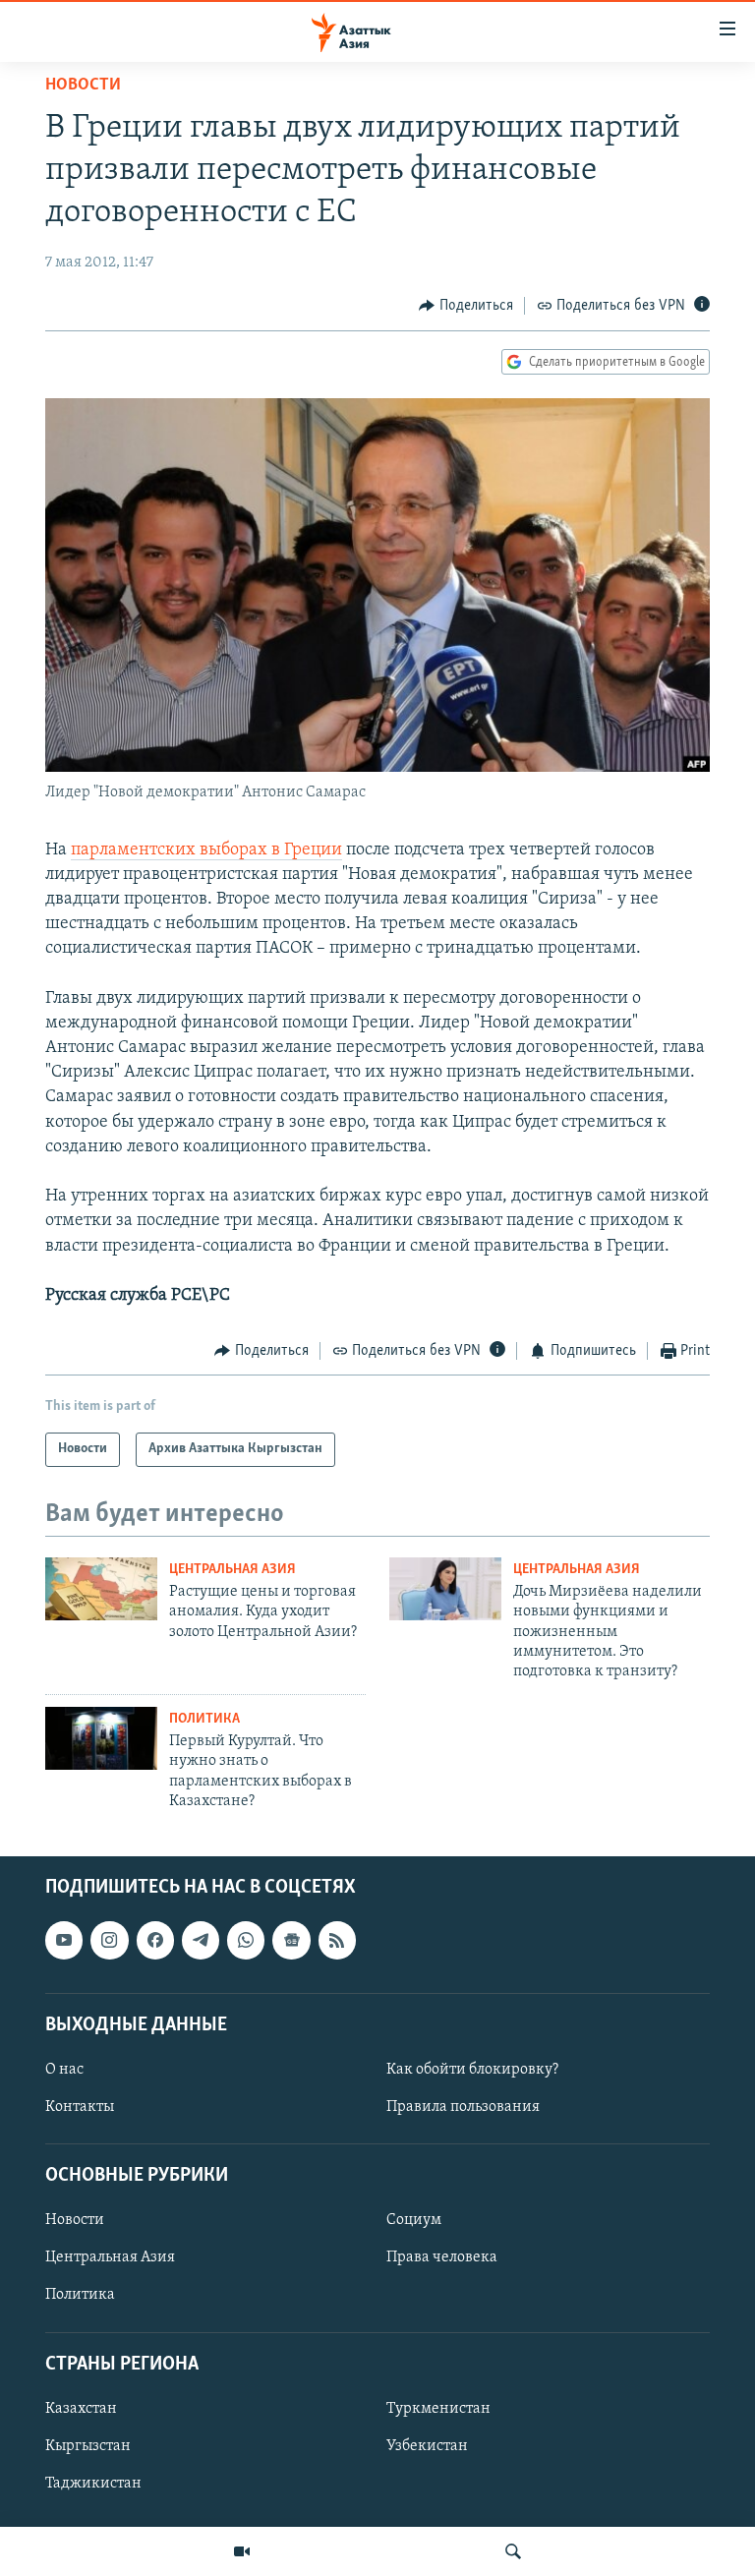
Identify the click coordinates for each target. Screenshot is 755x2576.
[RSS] (337, 1941)
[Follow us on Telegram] (201, 1941)
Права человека (442, 2258)
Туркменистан (438, 2409)
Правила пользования (463, 2107)
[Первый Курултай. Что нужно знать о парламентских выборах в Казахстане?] (101, 1738)
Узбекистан (427, 2446)
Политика (204, 1719)
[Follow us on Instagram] (109, 1941)
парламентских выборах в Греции (206, 850)
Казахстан (81, 2409)
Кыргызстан (88, 2446)
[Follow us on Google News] (291, 1941)
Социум (414, 2221)
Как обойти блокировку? (472, 2070)
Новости (83, 86)
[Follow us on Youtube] (64, 1941)
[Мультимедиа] (242, 2551)
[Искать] (513, 2551)
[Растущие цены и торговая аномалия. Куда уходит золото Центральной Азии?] (101, 1589)
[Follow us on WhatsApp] (246, 1941)
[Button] (466, 306)
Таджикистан (93, 2484)
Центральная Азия (232, 1570)
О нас (64, 2070)
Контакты (80, 2107)
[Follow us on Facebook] (155, 1941)
